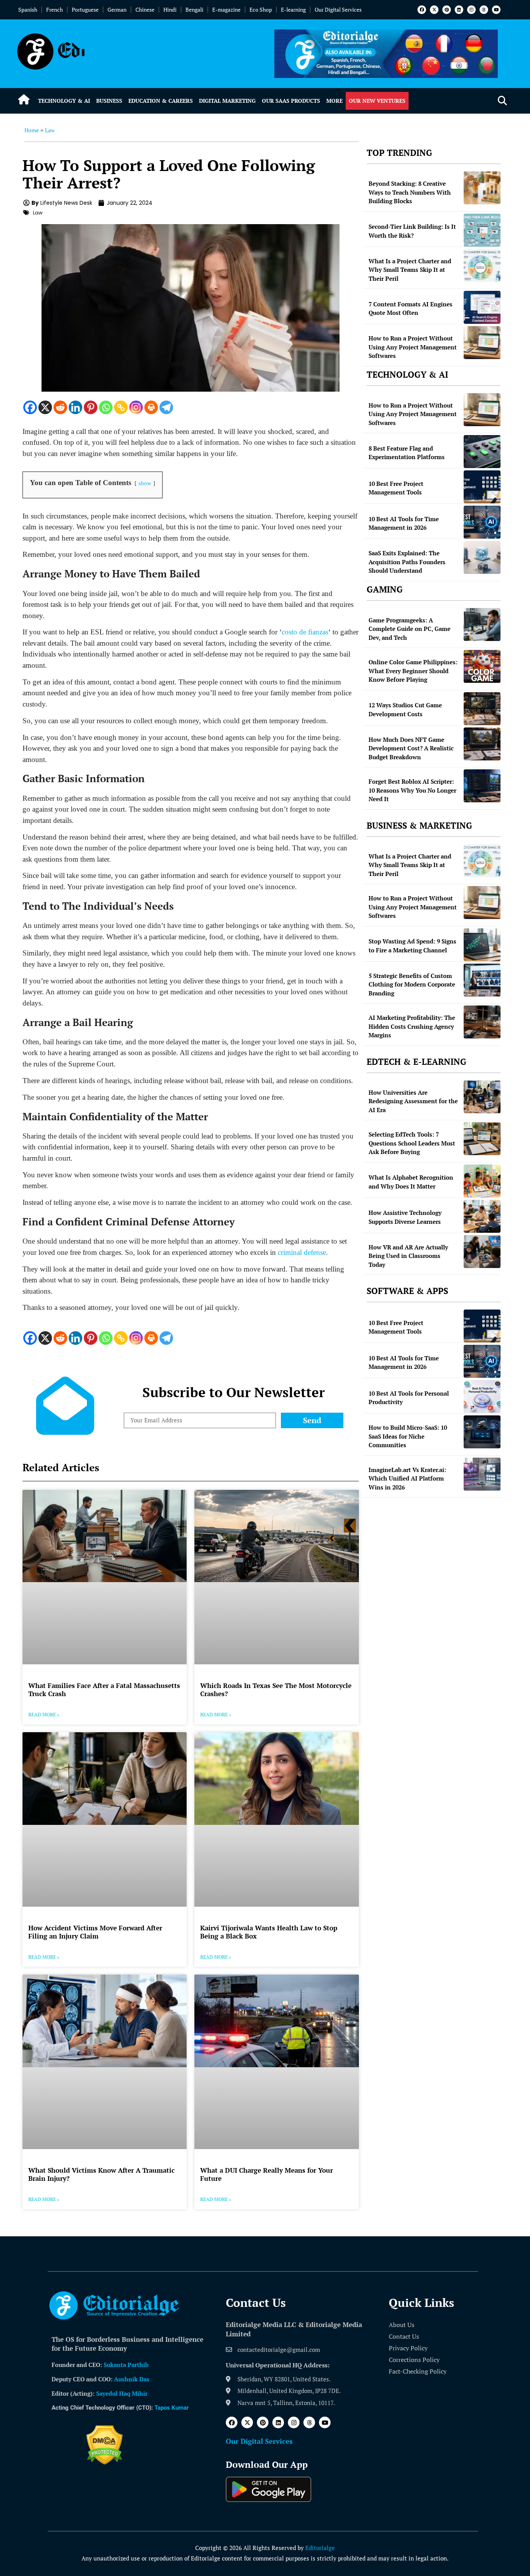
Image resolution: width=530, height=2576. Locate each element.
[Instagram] (471, 10)
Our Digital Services (338, 10)
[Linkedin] (459, 10)
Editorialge (320, 2548)
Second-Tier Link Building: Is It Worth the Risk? (412, 231)
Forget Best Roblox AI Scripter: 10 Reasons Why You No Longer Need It (412, 790)
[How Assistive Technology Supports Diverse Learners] (482, 1216)
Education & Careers (161, 101)
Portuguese (85, 10)
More (334, 101)
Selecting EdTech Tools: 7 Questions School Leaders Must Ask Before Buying (412, 1143)
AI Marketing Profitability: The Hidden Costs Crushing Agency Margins (412, 1026)
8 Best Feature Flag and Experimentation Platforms (407, 453)
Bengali (194, 10)
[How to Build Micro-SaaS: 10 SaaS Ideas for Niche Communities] (482, 1432)
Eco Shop (261, 10)
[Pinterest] (447, 10)
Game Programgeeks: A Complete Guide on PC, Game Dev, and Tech (410, 629)
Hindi (170, 10)
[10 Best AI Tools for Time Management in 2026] (482, 522)
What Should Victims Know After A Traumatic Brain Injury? (101, 2174)
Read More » (44, 1715)
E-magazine (226, 10)
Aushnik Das (132, 2379)
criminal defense (302, 1252)
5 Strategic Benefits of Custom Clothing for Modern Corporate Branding (412, 984)
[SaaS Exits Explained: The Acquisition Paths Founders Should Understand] (482, 557)
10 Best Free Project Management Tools (396, 488)
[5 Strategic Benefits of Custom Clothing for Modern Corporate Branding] (482, 980)
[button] (502, 101)
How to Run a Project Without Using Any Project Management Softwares (413, 347)
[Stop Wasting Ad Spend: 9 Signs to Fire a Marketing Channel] (482, 945)
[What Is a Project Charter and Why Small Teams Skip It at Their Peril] (482, 265)
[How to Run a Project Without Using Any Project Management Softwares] (482, 343)
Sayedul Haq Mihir (122, 2393)
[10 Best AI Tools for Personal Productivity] (482, 1397)
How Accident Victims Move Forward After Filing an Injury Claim (95, 1932)
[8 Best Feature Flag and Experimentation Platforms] (482, 452)
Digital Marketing (227, 101)
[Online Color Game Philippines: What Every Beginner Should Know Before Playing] (482, 666)
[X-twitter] (434, 10)
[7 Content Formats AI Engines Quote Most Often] (482, 307)
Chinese (145, 10)
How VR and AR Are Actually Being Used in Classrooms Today (408, 1256)
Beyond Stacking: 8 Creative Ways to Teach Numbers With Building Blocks (410, 192)
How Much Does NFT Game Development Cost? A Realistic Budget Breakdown (411, 748)
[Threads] (484, 10)
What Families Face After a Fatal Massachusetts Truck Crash (104, 1689)
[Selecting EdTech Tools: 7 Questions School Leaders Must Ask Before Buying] (482, 1139)
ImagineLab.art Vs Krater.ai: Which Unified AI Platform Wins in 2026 (407, 1478)
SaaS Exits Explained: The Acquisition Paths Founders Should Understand (407, 562)
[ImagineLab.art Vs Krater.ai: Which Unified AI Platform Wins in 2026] (482, 1474)
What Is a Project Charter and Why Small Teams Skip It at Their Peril (410, 270)
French (55, 10)
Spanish (28, 10)
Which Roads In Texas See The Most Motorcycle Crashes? (276, 1689)
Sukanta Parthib (126, 2365)
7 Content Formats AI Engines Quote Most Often (410, 308)
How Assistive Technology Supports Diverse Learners (405, 1217)
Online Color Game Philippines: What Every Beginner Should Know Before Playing (413, 671)
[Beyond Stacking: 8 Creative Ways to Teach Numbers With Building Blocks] (482, 188)
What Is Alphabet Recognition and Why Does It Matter (411, 1182)
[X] (45, 407)
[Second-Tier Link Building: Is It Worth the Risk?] (482, 230)
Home (32, 130)
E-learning (293, 10)
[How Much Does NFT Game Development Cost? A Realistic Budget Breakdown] (482, 744)
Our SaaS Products (291, 101)
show (145, 483)
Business (109, 101)
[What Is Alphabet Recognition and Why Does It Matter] (482, 1181)
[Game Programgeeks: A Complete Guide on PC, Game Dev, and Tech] (482, 625)
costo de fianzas (305, 632)
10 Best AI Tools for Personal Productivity (409, 1398)
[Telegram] (166, 407)
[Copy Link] (121, 407)
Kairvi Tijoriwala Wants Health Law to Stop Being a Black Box (269, 1932)
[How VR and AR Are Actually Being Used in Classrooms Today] (482, 1252)
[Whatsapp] (106, 407)
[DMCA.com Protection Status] (105, 2462)
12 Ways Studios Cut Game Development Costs (405, 709)
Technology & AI (64, 101)
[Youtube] (496, 10)
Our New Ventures (377, 101)
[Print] (151, 407)
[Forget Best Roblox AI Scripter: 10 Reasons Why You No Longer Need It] (482, 786)
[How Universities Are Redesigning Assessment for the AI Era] (482, 1097)
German (117, 10)
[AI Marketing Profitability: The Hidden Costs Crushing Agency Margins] (482, 1022)
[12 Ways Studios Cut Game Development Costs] (482, 709)
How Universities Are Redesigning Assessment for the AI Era (413, 1101)
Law (50, 130)
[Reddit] (60, 407)
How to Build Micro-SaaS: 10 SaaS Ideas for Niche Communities (408, 1436)
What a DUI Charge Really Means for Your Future (267, 2174)
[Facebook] (422, 10)
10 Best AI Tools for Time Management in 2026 (404, 523)
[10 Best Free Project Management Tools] (482, 487)
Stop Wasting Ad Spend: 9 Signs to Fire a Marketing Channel (412, 946)
